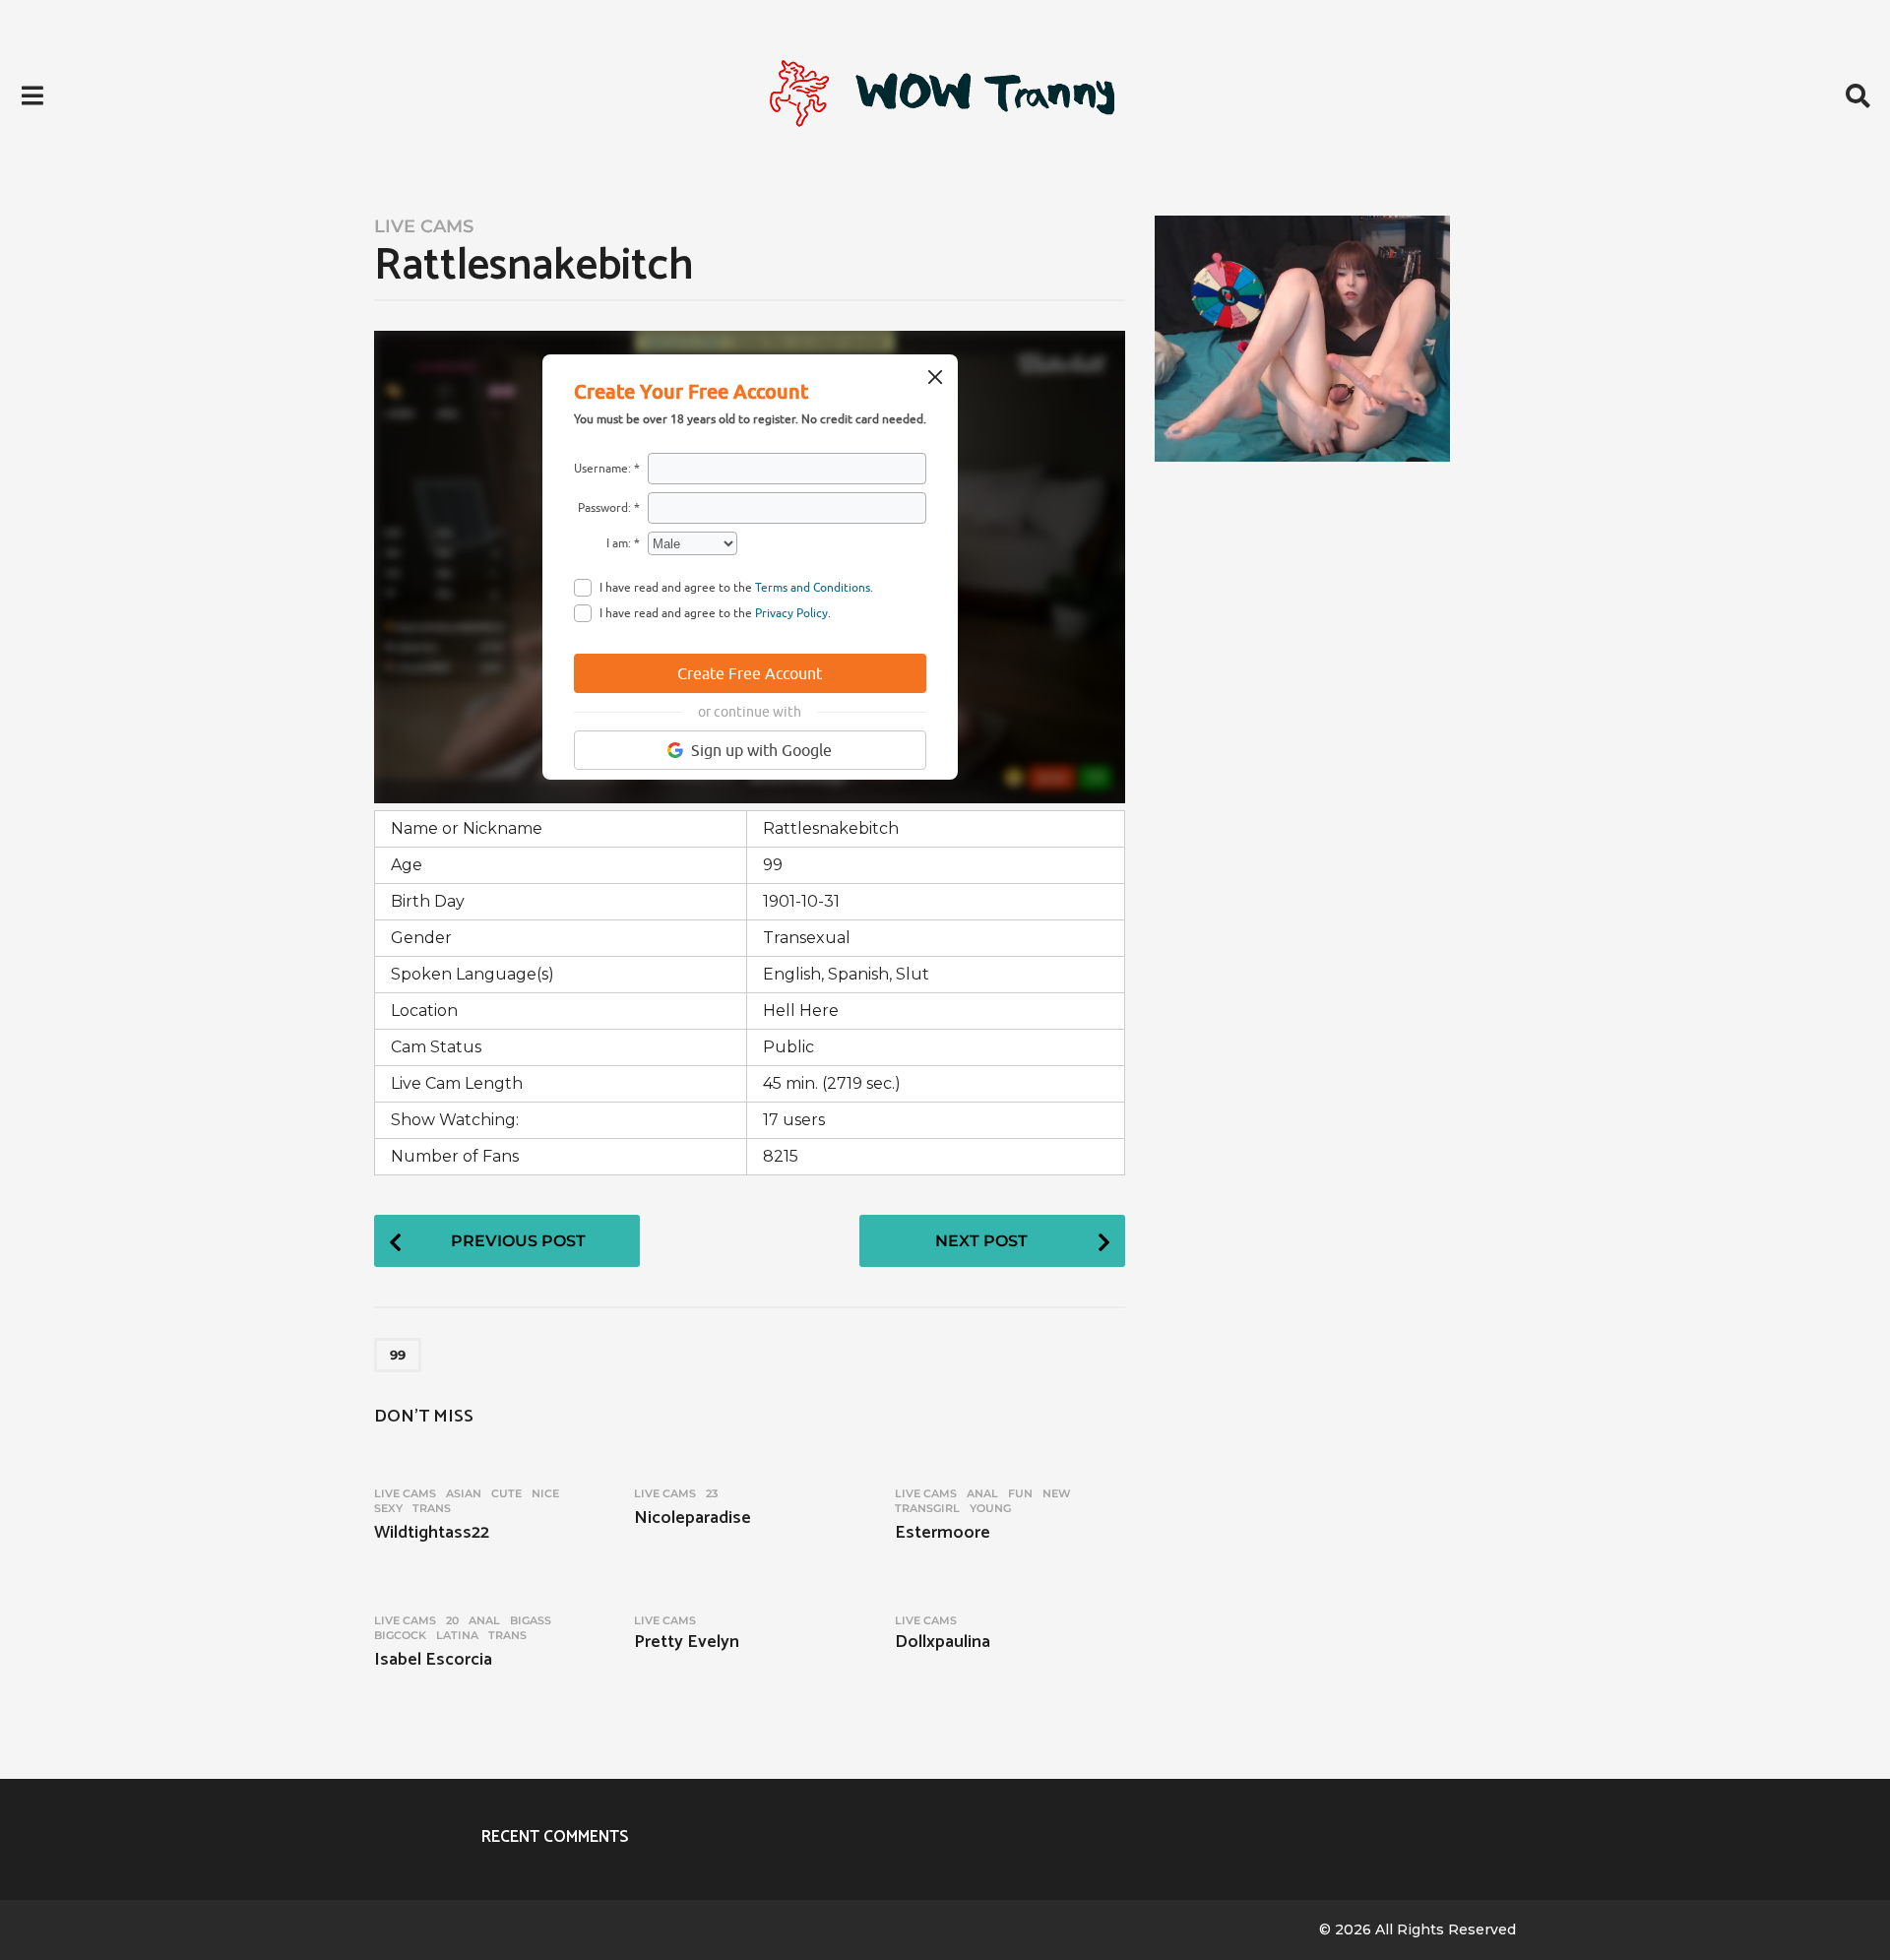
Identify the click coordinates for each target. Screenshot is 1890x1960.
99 (398, 1355)
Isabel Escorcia (433, 1660)
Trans (432, 1508)
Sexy (388, 1508)
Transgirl (927, 1508)
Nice (545, 1493)
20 (452, 1620)
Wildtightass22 (432, 1533)
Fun (1020, 1493)
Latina (457, 1635)
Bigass (531, 1620)
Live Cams (424, 226)
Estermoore (943, 1533)
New (1057, 1493)
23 (712, 1493)
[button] (32, 95)
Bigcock (400, 1635)
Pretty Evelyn (687, 1642)
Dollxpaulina (943, 1642)
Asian (464, 1493)
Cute (506, 1493)
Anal (982, 1493)
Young (990, 1508)
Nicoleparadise (693, 1518)
